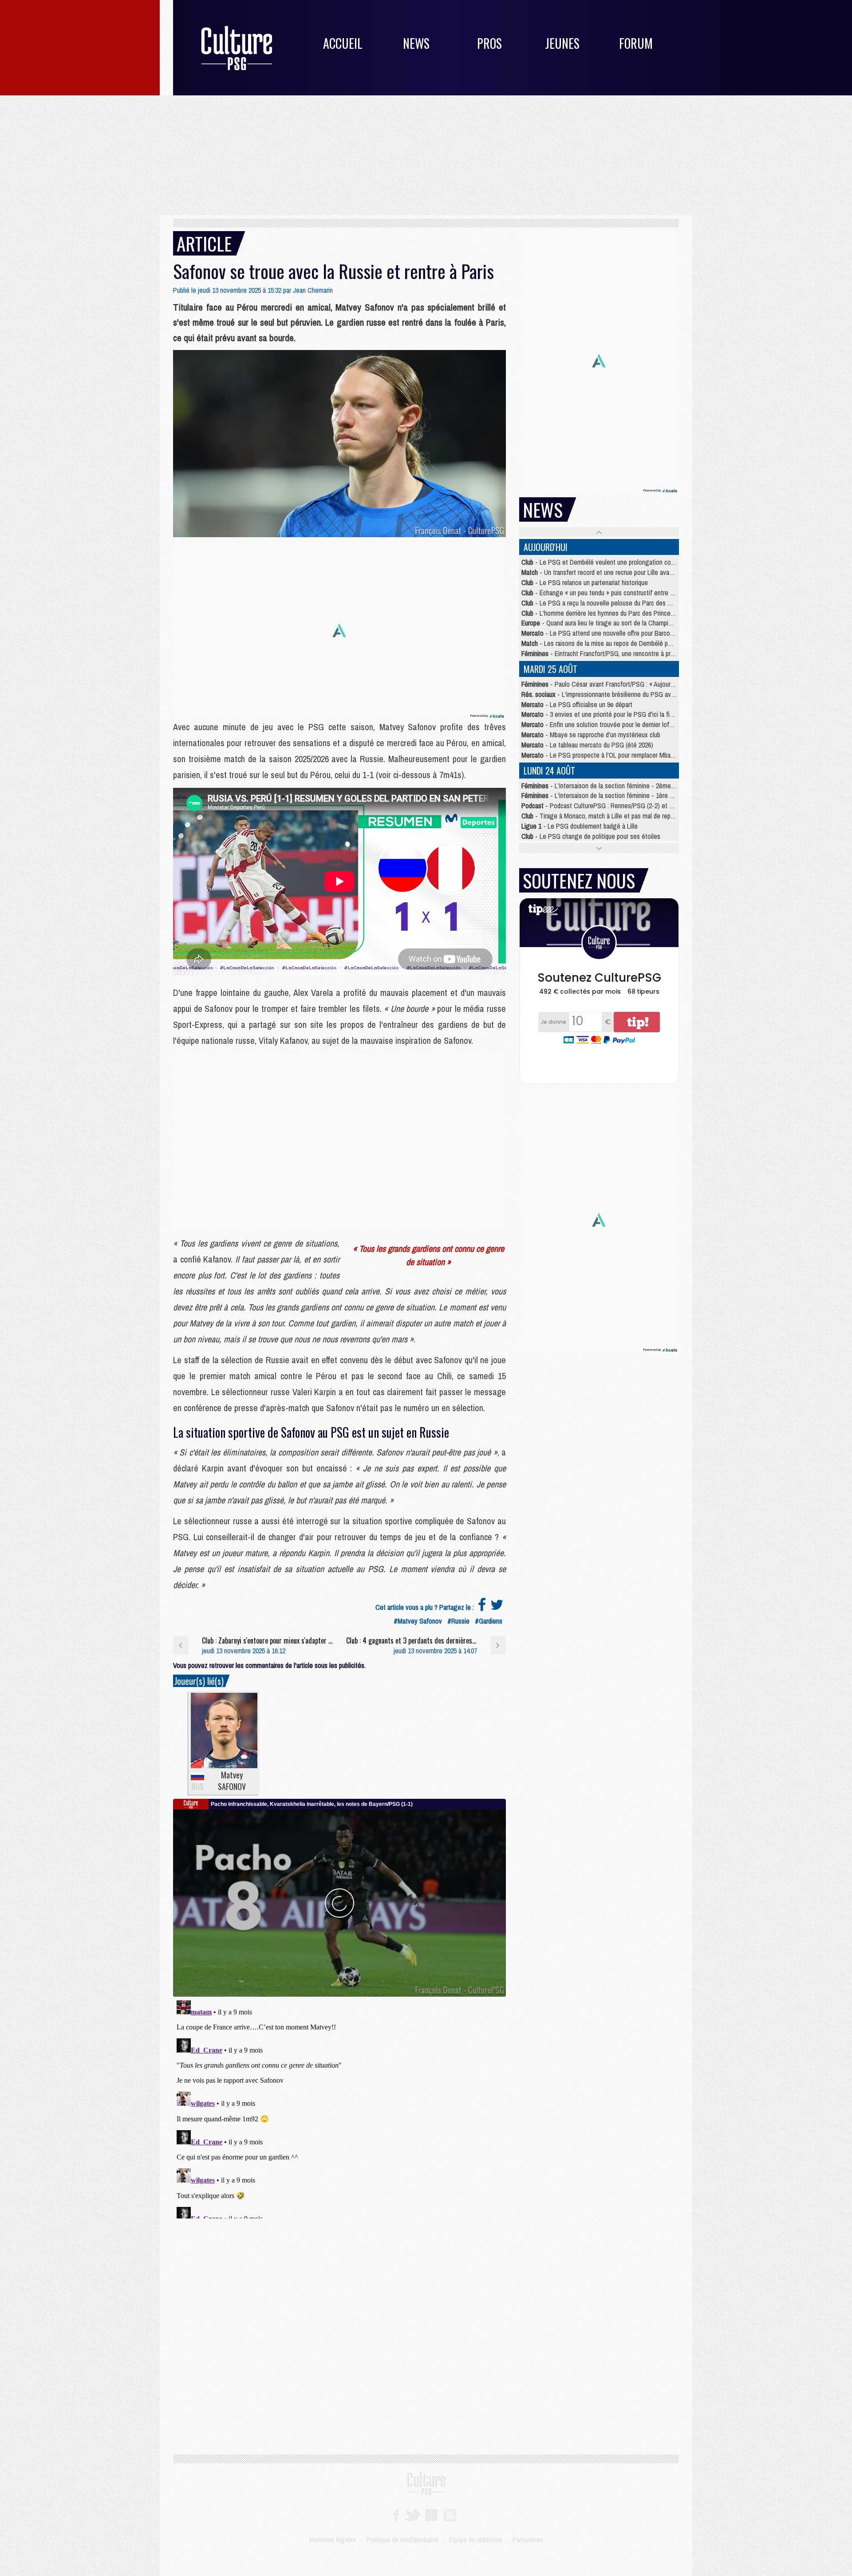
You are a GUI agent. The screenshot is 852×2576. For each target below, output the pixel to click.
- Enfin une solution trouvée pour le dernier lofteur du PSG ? (614, 724)
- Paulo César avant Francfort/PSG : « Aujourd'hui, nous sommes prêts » (633, 684)
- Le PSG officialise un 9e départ (577, 704)
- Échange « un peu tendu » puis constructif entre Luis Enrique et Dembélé (628, 593)
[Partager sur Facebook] (482, 1607)
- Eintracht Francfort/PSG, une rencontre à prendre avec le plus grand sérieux (639, 653)
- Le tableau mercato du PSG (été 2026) (587, 745)
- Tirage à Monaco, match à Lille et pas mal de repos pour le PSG (616, 816)
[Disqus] (339, 2108)
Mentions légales (333, 2540)
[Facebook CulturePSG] (396, 2514)
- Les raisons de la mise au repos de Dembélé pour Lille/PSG (612, 643)
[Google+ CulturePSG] (431, 2514)
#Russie (458, 1621)
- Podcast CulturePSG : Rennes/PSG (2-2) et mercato (606, 806)
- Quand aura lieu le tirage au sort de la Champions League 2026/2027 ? (627, 623)
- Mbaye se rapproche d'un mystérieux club (591, 735)
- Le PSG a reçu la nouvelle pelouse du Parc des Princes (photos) (617, 603)
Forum (636, 43)
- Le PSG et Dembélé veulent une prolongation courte (602, 562)
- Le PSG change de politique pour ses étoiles (591, 836)
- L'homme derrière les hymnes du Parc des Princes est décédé (614, 613)
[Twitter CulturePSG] (412, 2514)
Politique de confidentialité (402, 2540)
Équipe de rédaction (475, 2540)
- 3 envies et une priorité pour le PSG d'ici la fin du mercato (613, 714)
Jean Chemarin (313, 290)
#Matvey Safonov (418, 1621)
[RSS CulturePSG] (450, 2514)
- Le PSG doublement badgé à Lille (580, 826)
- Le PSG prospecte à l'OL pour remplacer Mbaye (599, 755)
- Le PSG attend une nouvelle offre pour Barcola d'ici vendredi (616, 633)
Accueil (343, 43)
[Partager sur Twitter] (497, 1607)
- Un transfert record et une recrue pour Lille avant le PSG (608, 572)
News (416, 43)
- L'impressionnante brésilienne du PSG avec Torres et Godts (622, 694)
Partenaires (528, 2540)
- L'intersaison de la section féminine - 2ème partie (605, 786)
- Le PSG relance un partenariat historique (585, 582)
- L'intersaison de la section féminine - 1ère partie (603, 795)
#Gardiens (489, 1621)
